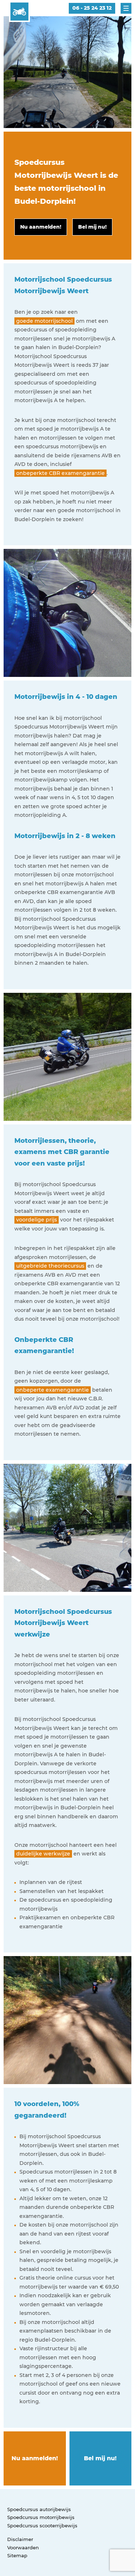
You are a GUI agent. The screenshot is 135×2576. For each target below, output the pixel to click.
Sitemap (17, 2555)
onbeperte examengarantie (53, 1390)
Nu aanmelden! (35, 2458)
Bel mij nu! (100, 2458)
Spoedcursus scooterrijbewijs (42, 2526)
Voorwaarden (23, 2548)
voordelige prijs (37, 1220)
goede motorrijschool (44, 321)
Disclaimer (20, 2539)
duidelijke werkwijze (43, 1854)
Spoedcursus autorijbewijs (39, 2509)
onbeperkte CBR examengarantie (60, 473)
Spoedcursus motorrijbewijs (41, 2517)
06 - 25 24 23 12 (92, 8)
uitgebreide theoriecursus (50, 1266)
